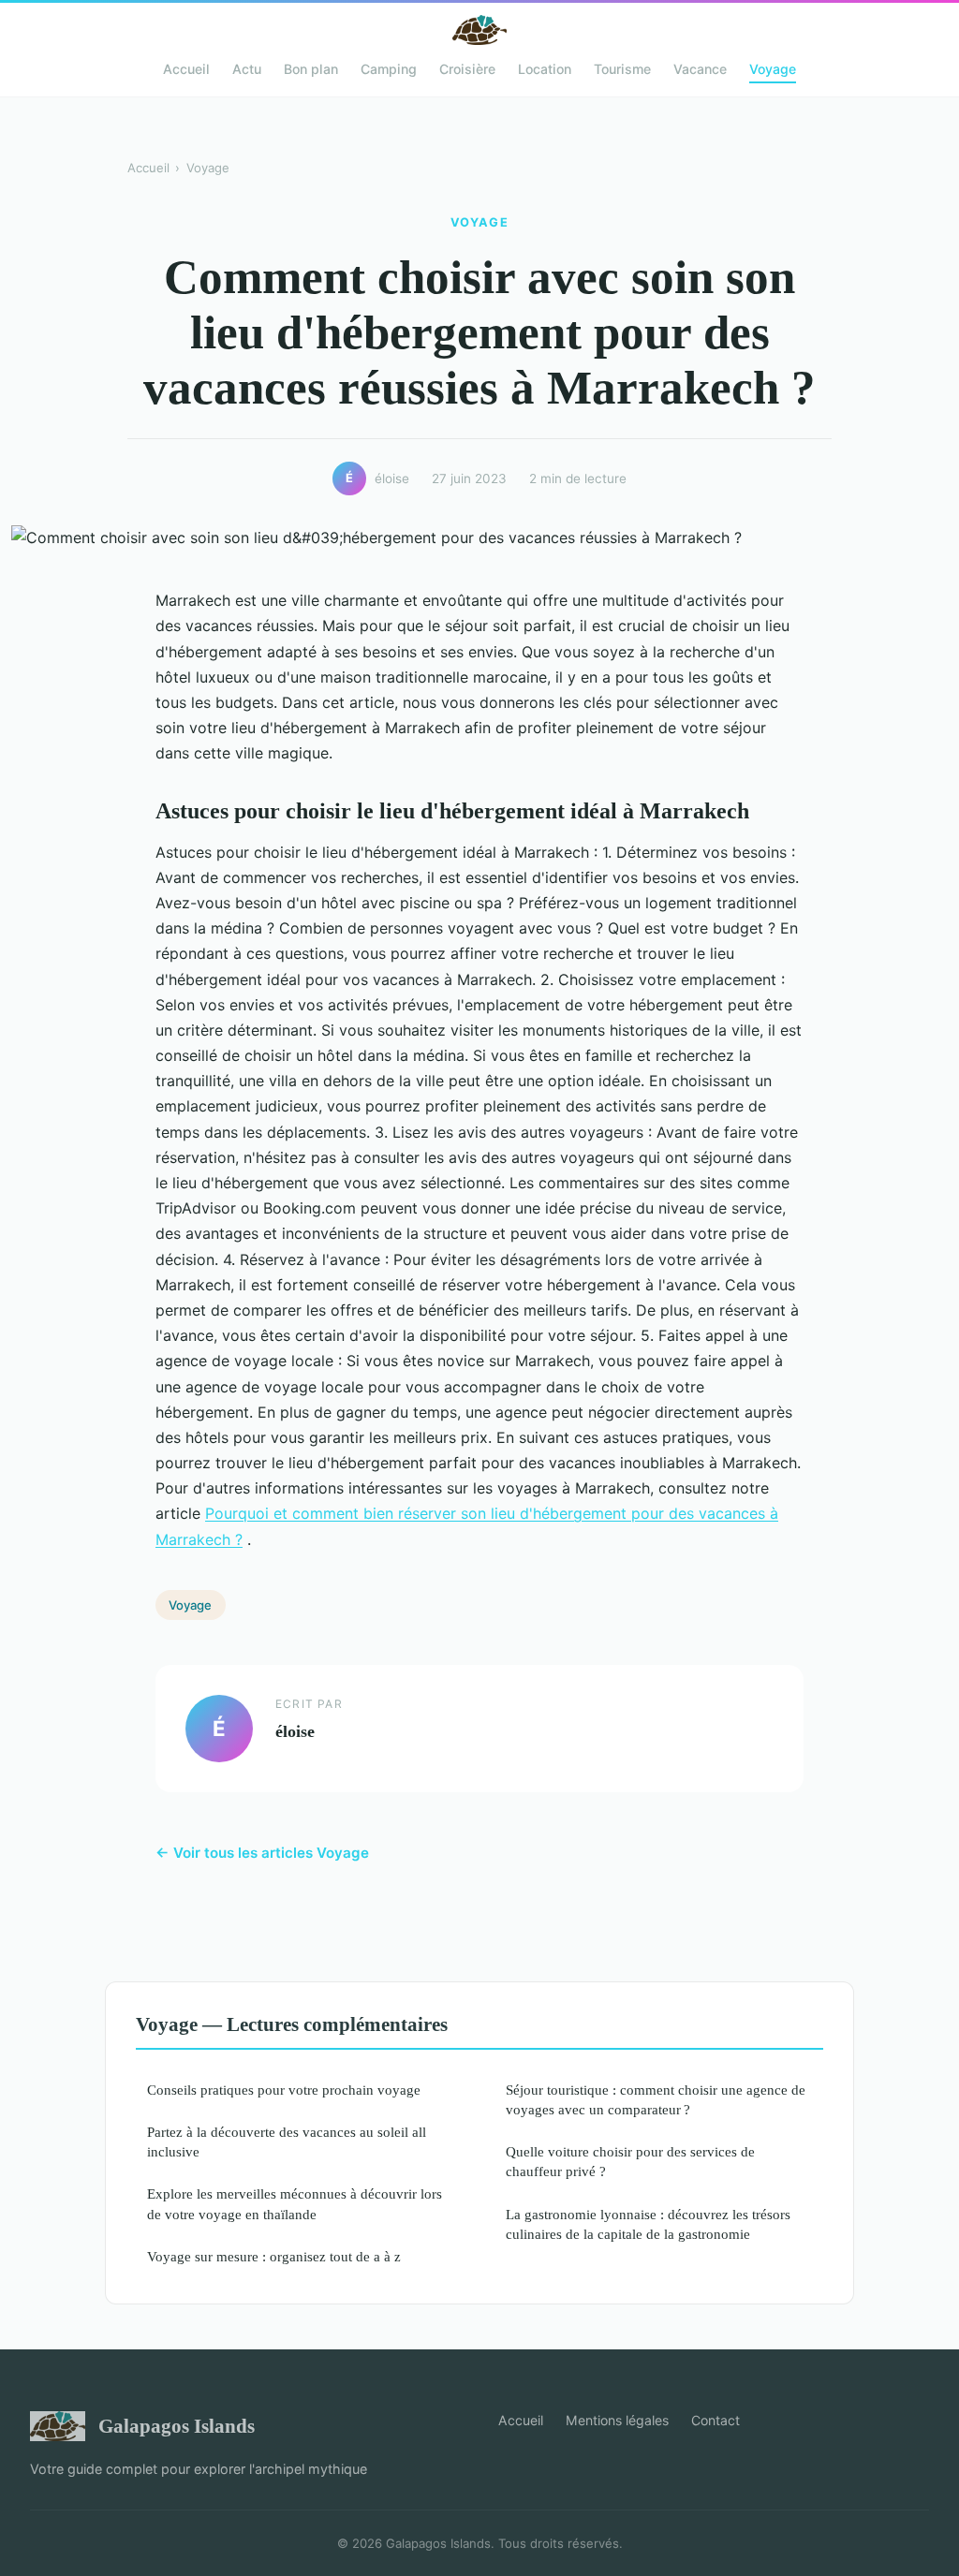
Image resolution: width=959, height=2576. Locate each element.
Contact (716, 2420)
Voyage (773, 69)
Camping (389, 69)
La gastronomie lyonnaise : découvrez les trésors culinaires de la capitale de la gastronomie (648, 2224)
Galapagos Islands (177, 2426)
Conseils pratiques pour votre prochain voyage (284, 2090)
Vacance (700, 69)
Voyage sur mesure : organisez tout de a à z (274, 2256)
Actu (247, 69)
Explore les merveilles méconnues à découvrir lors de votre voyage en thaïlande (295, 2203)
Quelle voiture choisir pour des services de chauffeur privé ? (630, 2161)
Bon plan (311, 69)
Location (545, 69)
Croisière (467, 69)
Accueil (186, 69)
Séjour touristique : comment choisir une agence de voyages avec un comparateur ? (656, 2099)
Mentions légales (617, 2420)
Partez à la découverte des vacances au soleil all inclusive (287, 2142)
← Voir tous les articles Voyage (262, 1853)
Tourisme (622, 69)
